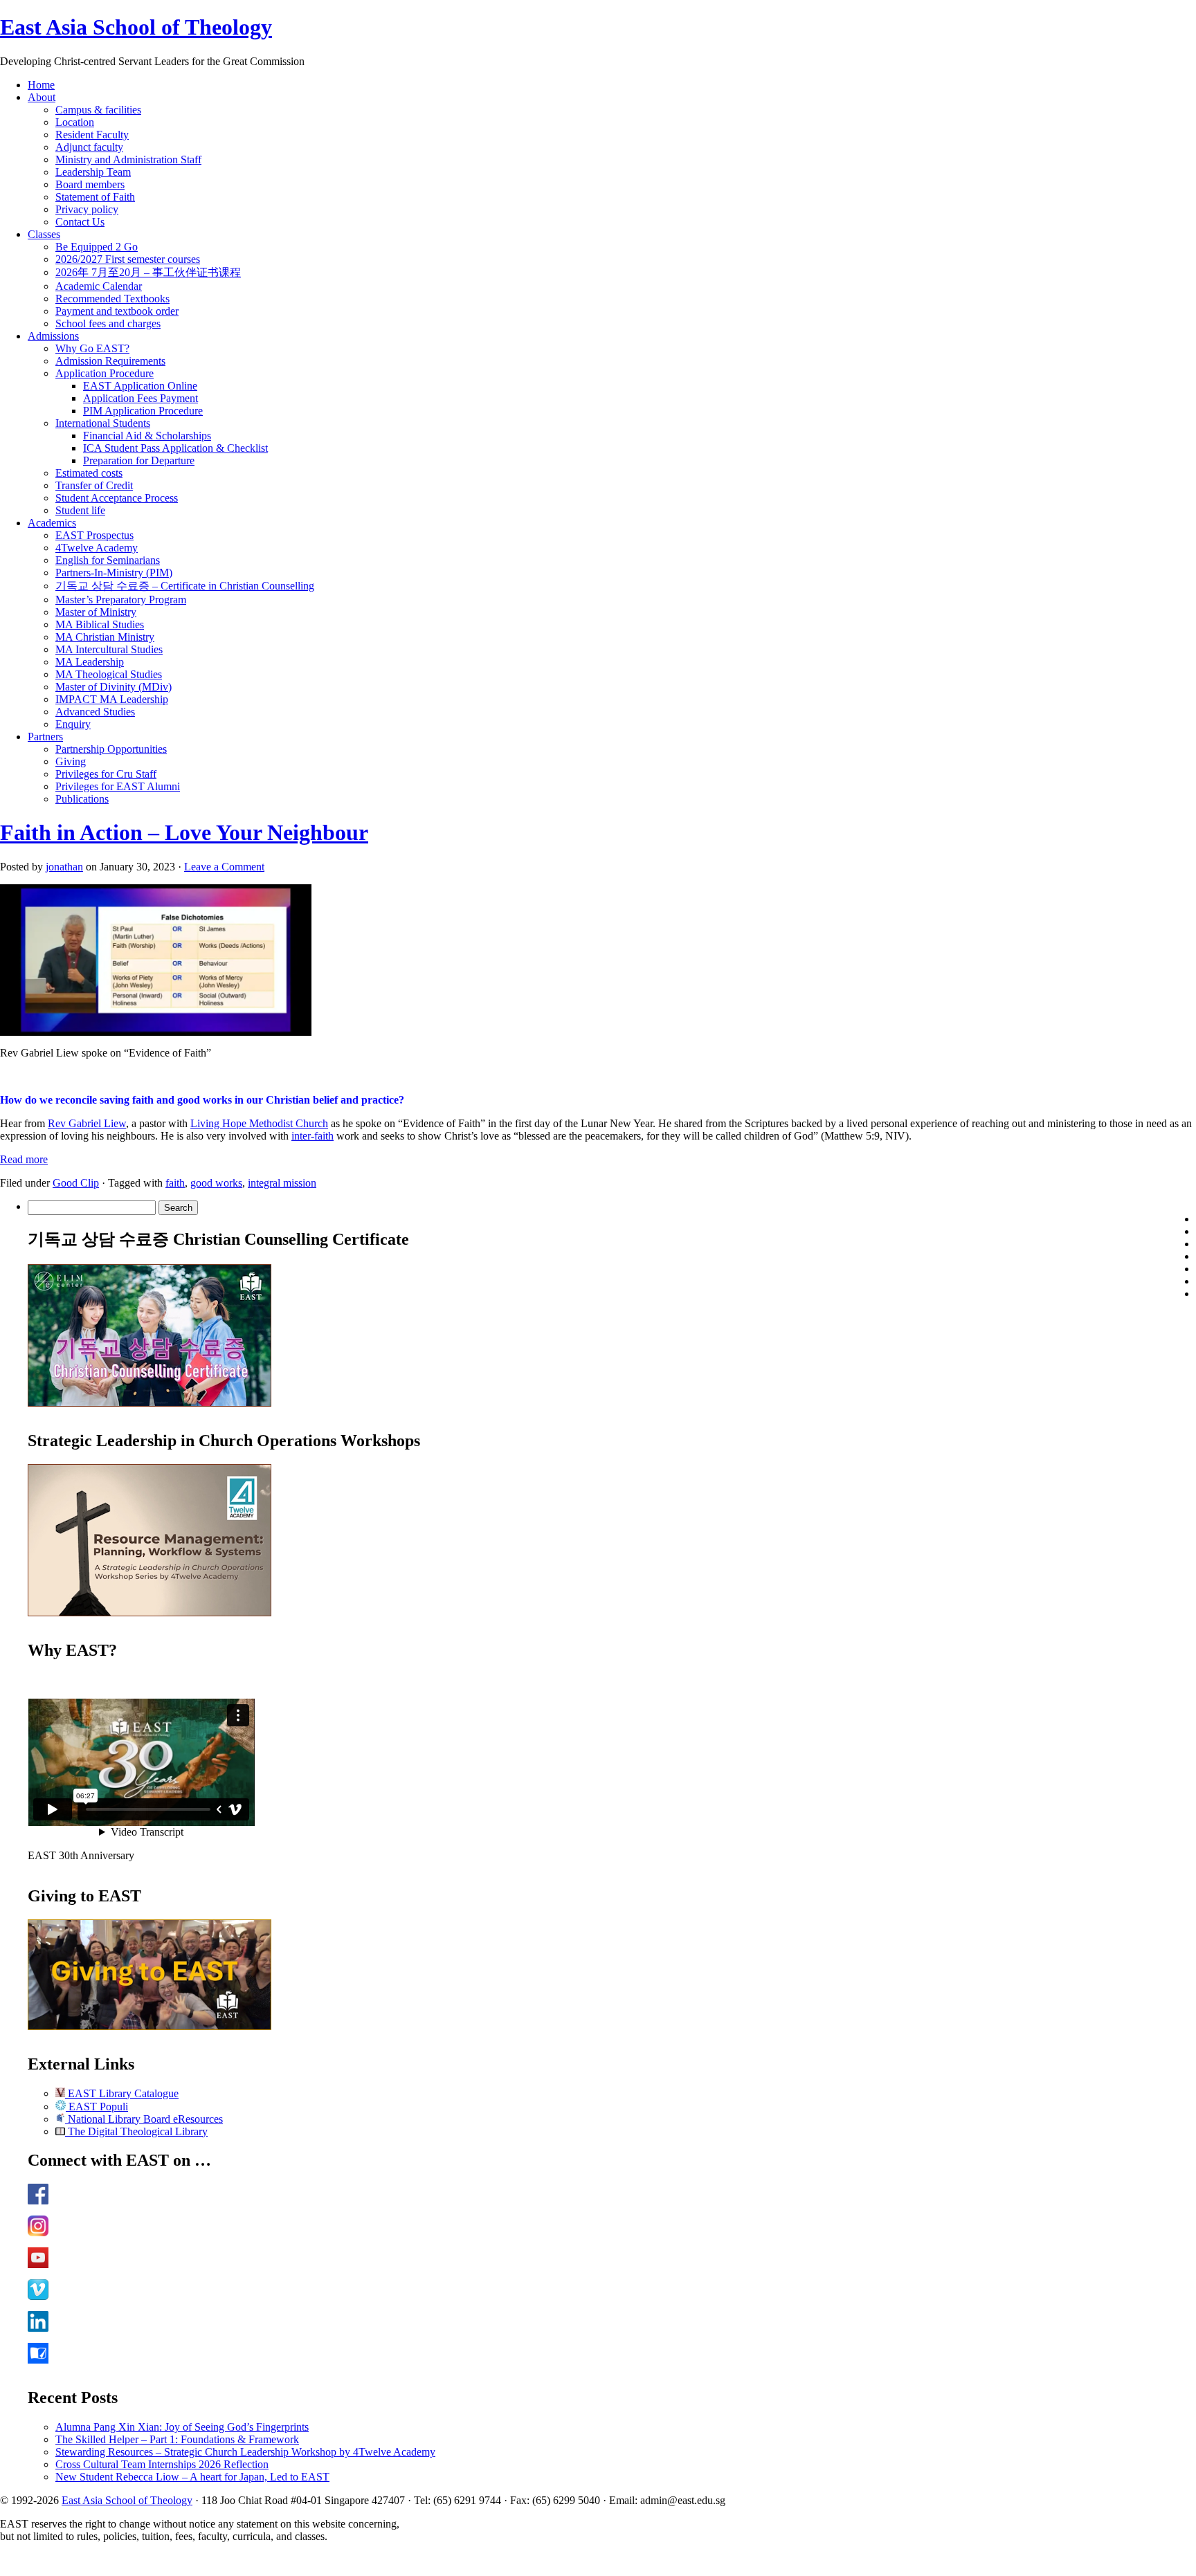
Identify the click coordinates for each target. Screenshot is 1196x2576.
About (42, 97)
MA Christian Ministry (105, 637)
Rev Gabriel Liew (87, 1123)
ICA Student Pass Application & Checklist (175, 448)
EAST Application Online (140, 386)
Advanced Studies (95, 712)
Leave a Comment (224, 867)
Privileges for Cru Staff (106, 774)
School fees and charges (108, 323)
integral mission (282, 1183)
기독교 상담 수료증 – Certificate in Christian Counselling (185, 586)
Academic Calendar (99, 286)
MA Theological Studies (109, 674)
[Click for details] (149, 1613)
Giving (71, 761)
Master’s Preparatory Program (121, 600)
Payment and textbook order (117, 311)
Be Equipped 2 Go (97, 247)
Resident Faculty (92, 135)
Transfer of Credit (94, 485)
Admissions (53, 336)
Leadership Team (93, 172)
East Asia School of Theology (136, 27)
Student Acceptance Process (117, 498)
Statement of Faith (95, 197)
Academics (52, 523)
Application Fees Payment (141, 398)
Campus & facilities (98, 110)
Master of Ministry (96, 612)
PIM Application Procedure (143, 411)
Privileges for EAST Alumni (118, 786)
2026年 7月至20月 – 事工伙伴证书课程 (148, 272)
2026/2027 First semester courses (128, 259)
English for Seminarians (108, 560)
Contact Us (80, 222)
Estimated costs (89, 473)
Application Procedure (105, 373)
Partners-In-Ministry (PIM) (114, 573)
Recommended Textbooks (112, 299)
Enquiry (73, 724)
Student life (80, 510)
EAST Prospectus (94, 535)
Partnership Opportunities (111, 749)
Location (75, 122)
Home (41, 85)
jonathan (64, 867)
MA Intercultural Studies (109, 649)
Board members (90, 184)
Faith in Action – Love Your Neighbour (184, 832)
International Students (103, 423)
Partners (45, 737)
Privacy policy (87, 209)
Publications (82, 799)
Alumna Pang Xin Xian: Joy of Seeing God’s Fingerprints (182, 2427)
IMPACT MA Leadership (112, 699)
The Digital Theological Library (136, 2131)
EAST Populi (97, 2107)
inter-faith (312, 1136)
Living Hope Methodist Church (259, 1123)
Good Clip (76, 1183)
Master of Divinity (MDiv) (114, 687)
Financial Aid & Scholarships (147, 436)
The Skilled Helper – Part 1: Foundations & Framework (177, 2439)
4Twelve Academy (97, 548)
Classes (44, 234)
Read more (24, 1159)
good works (216, 1183)
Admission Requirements (110, 361)
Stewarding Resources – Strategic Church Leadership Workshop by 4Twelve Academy (245, 2452)
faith (175, 1183)
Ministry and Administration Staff (128, 159)
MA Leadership (90, 662)
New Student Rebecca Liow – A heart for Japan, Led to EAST (192, 2477)
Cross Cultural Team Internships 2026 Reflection (162, 2464)
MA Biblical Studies (100, 624)
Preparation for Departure (139, 460)
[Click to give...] (149, 2026)
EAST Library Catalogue (122, 2093)
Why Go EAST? (92, 348)
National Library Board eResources (144, 2119)
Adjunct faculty (89, 147)
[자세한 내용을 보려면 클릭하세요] (149, 1403)
